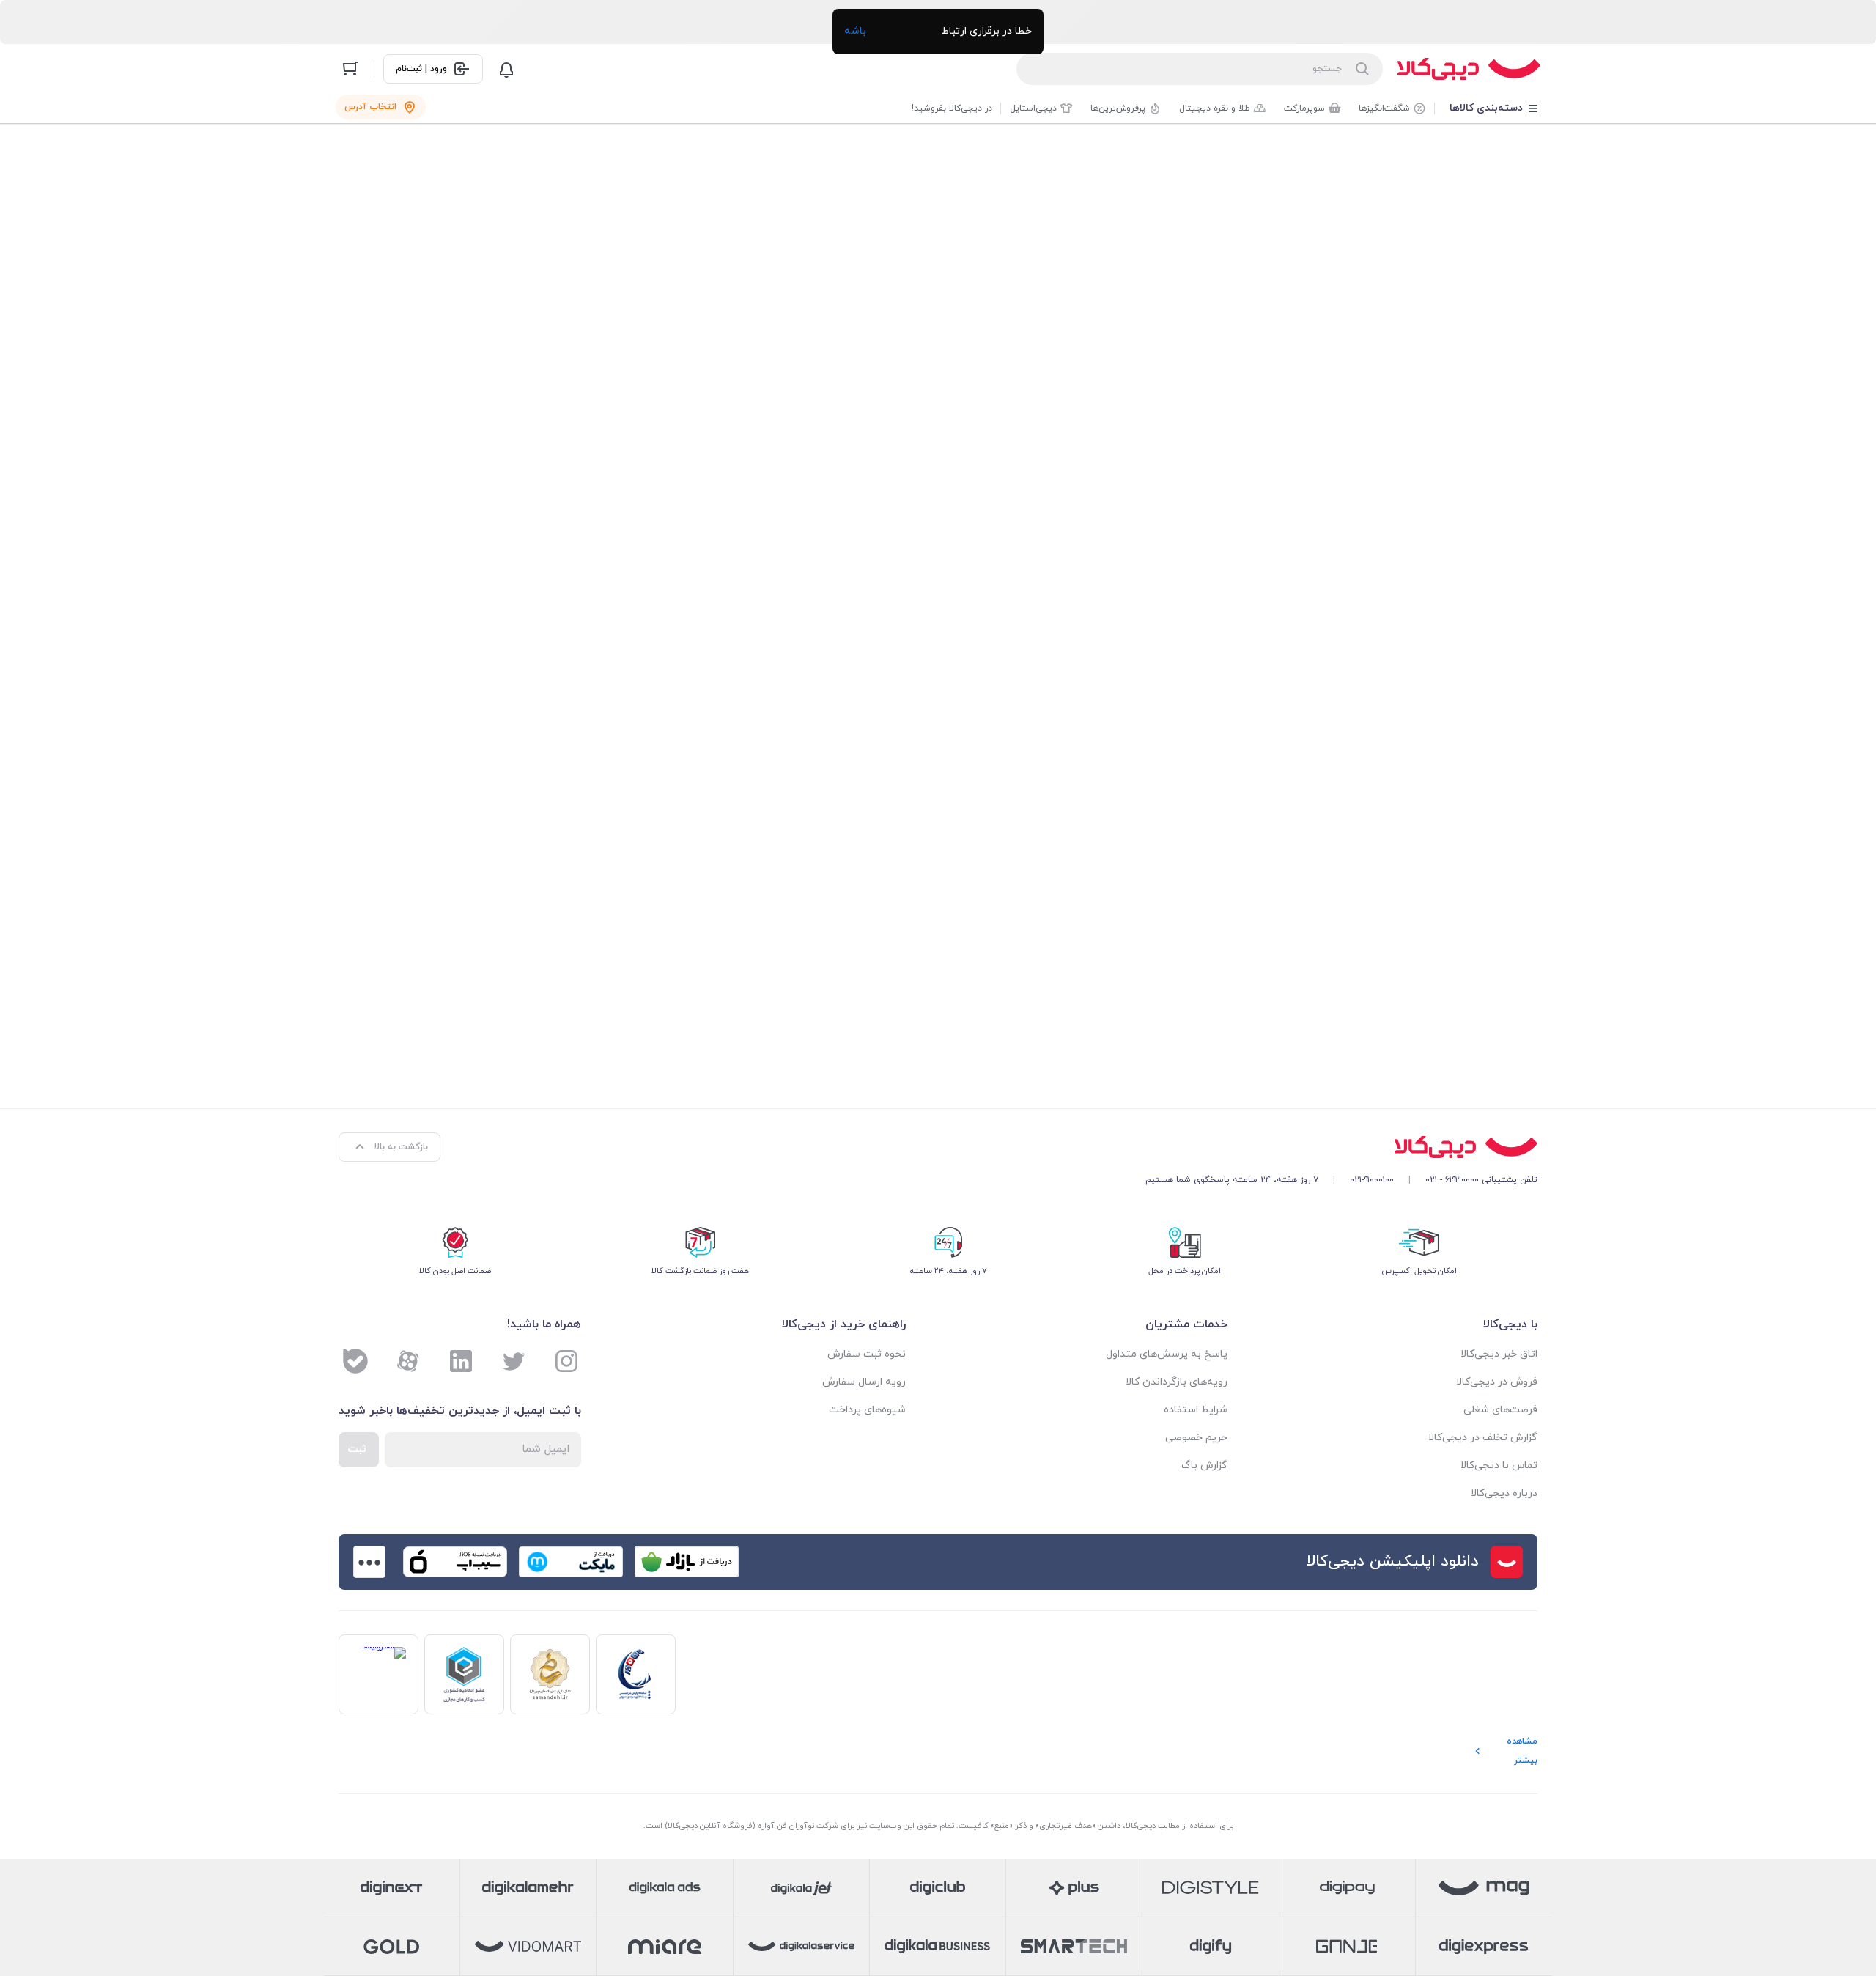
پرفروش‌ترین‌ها (1118, 108)
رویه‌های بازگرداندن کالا (1177, 1382)
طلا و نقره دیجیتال (1215, 108)
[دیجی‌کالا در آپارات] (408, 1361)
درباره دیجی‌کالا (1504, 1493)
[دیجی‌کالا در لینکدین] (461, 1361)
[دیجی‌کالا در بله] (355, 1361)
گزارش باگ (1204, 1466)
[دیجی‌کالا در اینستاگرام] (566, 1361)
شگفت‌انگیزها (1384, 108)
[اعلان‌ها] (506, 69)
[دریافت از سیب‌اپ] (455, 1562)
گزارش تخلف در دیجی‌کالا (1483, 1438)
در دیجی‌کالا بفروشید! (952, 108)
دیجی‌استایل (1033, 108)
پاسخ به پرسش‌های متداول (1167, 1354)
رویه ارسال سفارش (864, 1382)
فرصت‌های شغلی (1500, 1410)
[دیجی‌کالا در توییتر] (514, 1361)
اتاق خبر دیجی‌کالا (1499, 1354)
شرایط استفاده (1196, 1410)
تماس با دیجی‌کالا (1499, 1466)
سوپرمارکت (1304, 108)
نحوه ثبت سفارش (867, 1354)
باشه (855, 31)
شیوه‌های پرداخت (867, 1410)
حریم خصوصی (1196, 1438)
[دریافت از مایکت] (571, 1562)
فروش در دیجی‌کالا (1497, 1382)
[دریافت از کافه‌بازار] (687, 1562)
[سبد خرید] (350, 69)
